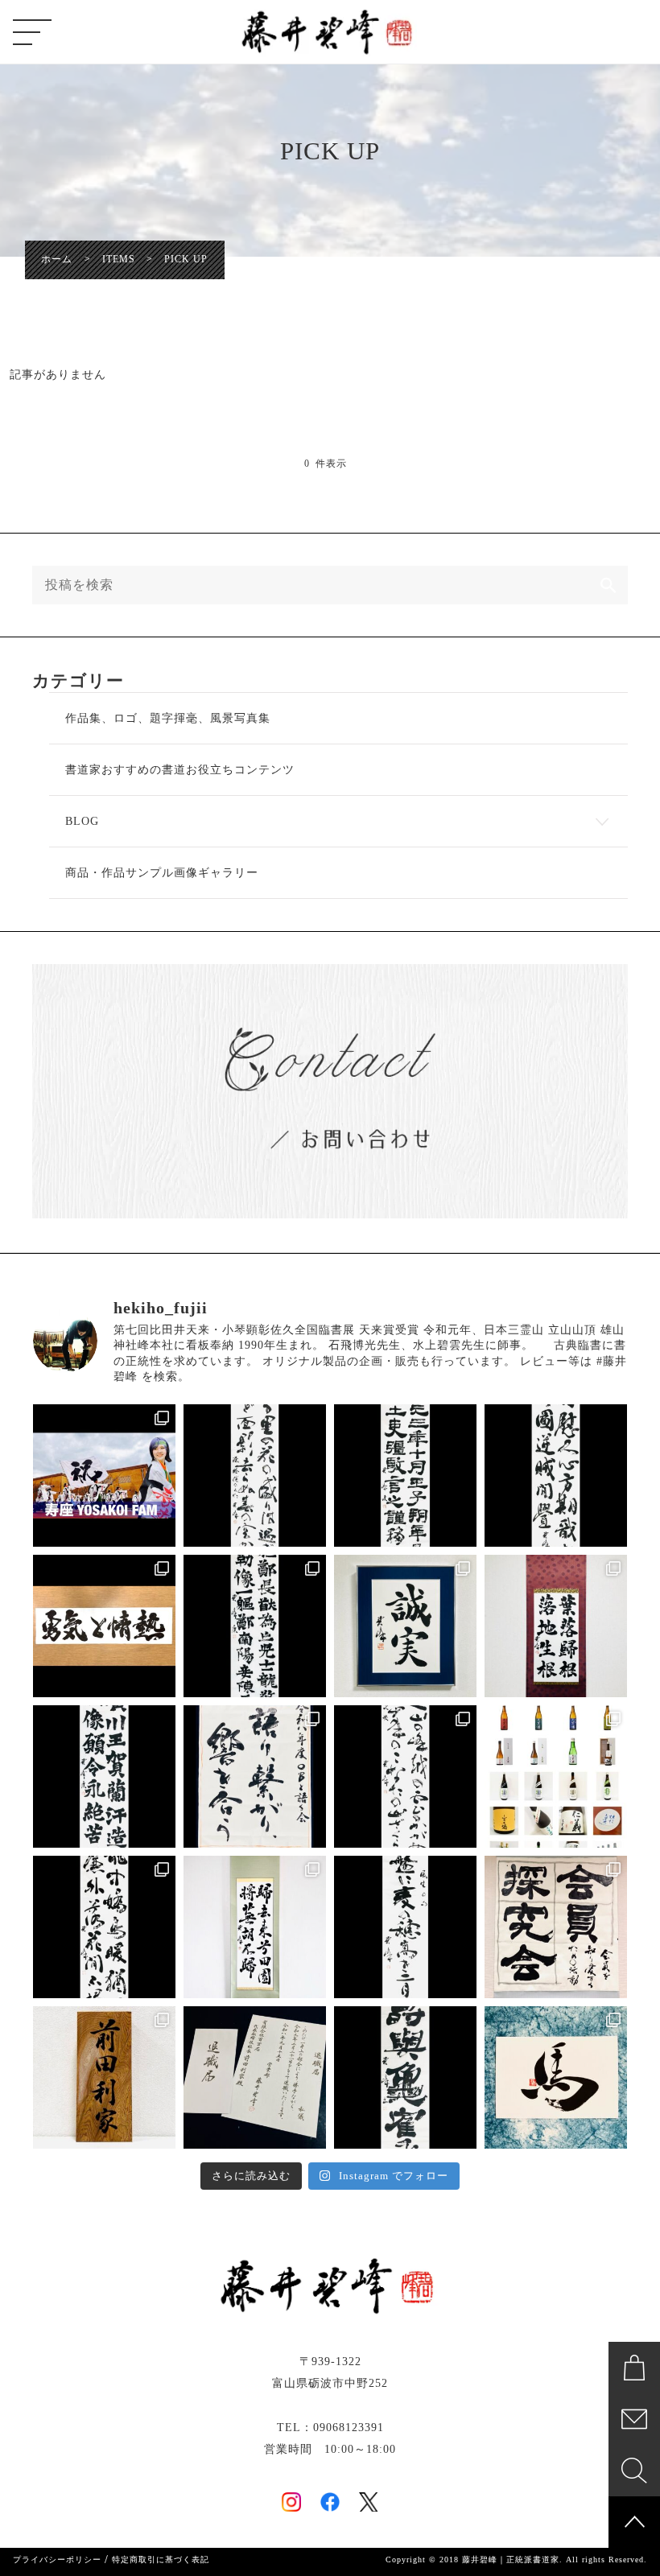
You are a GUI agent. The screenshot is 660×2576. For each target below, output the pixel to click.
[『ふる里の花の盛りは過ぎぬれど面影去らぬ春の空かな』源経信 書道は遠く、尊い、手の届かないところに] (255, 1476)
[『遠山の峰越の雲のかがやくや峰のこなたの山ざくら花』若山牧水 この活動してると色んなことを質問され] (405, 1776)
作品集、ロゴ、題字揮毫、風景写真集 (168, 718)
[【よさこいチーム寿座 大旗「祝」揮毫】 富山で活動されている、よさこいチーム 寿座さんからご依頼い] (104, 1476)
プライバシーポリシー (57, 2560)
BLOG (82, 821)
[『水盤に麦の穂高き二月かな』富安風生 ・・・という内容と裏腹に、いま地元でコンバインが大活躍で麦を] (405, 1927)
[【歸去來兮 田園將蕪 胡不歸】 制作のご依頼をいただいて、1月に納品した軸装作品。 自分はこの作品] (255, 1927)
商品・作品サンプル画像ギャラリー (162, 873)
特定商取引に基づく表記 (161, 2560)
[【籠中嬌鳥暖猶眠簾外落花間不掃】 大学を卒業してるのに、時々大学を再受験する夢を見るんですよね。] (104, 1927)
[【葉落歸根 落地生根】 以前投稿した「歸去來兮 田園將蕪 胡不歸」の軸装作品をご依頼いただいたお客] (556, 1626)
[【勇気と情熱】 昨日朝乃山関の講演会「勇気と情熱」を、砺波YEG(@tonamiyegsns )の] (104, 1626)
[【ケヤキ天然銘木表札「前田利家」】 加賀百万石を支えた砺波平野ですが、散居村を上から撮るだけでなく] (104, 2077)
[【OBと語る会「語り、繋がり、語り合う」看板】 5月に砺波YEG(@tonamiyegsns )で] (255, 1776)
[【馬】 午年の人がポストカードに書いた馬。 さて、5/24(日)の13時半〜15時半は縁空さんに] (556, 2077)
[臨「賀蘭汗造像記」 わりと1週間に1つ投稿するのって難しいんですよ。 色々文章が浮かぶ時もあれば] (104, 1776)
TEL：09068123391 (330, 2428)
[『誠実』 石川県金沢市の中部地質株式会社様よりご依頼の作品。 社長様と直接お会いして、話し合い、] (405, 1626)
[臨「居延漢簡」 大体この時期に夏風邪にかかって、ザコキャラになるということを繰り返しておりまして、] (405, 1476)
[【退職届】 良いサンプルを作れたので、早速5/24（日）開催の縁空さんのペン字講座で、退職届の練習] (255, 2077)
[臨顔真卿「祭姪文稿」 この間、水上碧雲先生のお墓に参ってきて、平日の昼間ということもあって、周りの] (556, 1476)
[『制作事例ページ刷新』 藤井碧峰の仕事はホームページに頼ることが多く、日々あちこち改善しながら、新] (556, 1776)
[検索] (608, 585)
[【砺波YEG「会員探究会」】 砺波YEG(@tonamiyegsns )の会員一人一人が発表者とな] (556, 1927)
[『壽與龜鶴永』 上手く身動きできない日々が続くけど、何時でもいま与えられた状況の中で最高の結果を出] (405, 2077)
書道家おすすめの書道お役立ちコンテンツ (180, 770)
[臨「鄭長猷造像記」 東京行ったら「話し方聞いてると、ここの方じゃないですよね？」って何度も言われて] (255, 1626)
